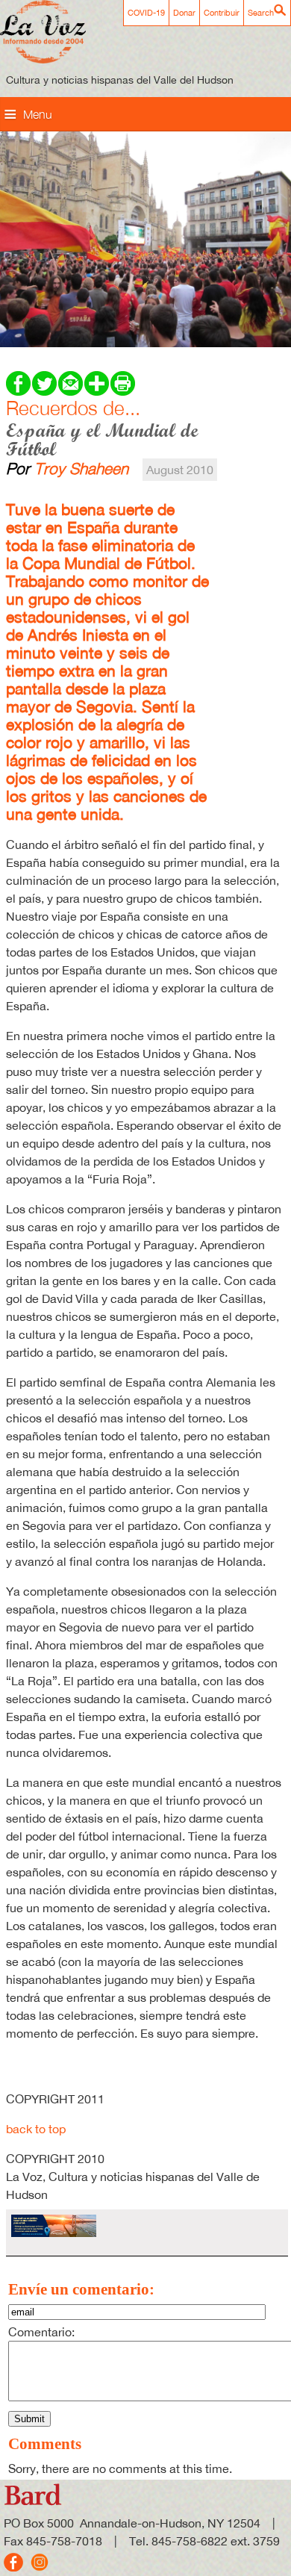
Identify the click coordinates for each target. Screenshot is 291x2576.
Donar (184, 13)
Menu (38, 114)
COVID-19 (146, 13)
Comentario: (41, 2332)
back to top (36, 2129)
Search (261, 13)
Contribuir (222, 13)
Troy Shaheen (81, 468)
